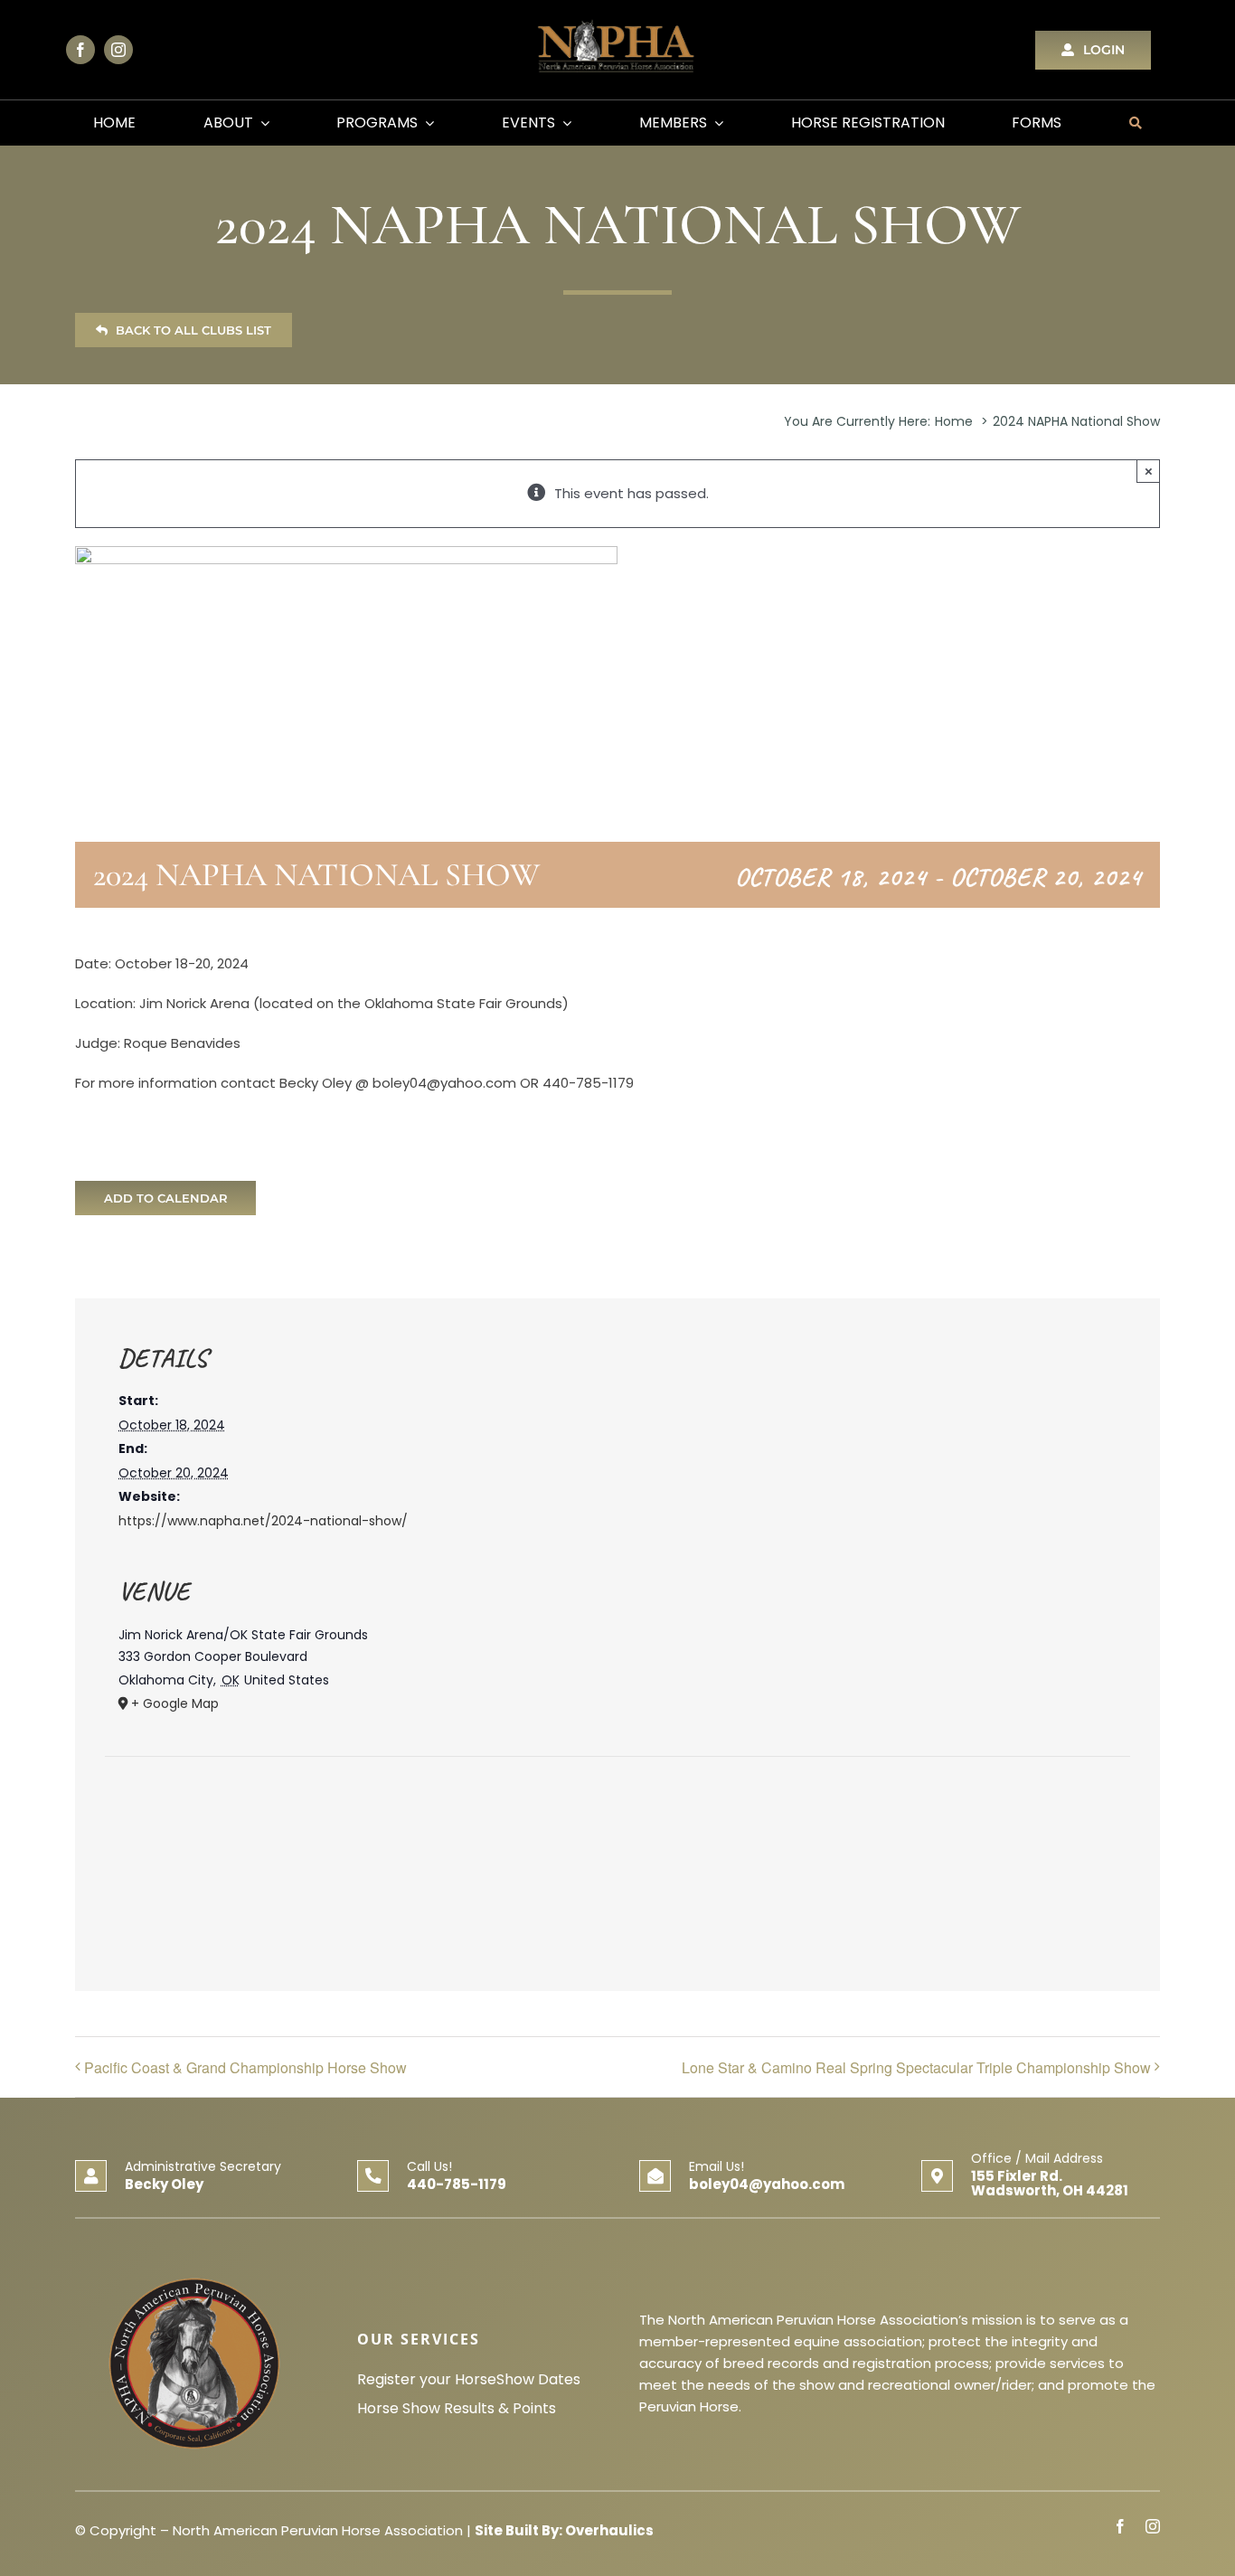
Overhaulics (609, 2530)
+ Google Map (175, 1703)
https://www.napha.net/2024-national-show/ (263, 1521)
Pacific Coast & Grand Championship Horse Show (245, 2067)
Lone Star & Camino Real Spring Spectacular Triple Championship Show (916, 2067)
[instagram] (118, 50)
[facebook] (80, 50)
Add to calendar (166, 1198)
